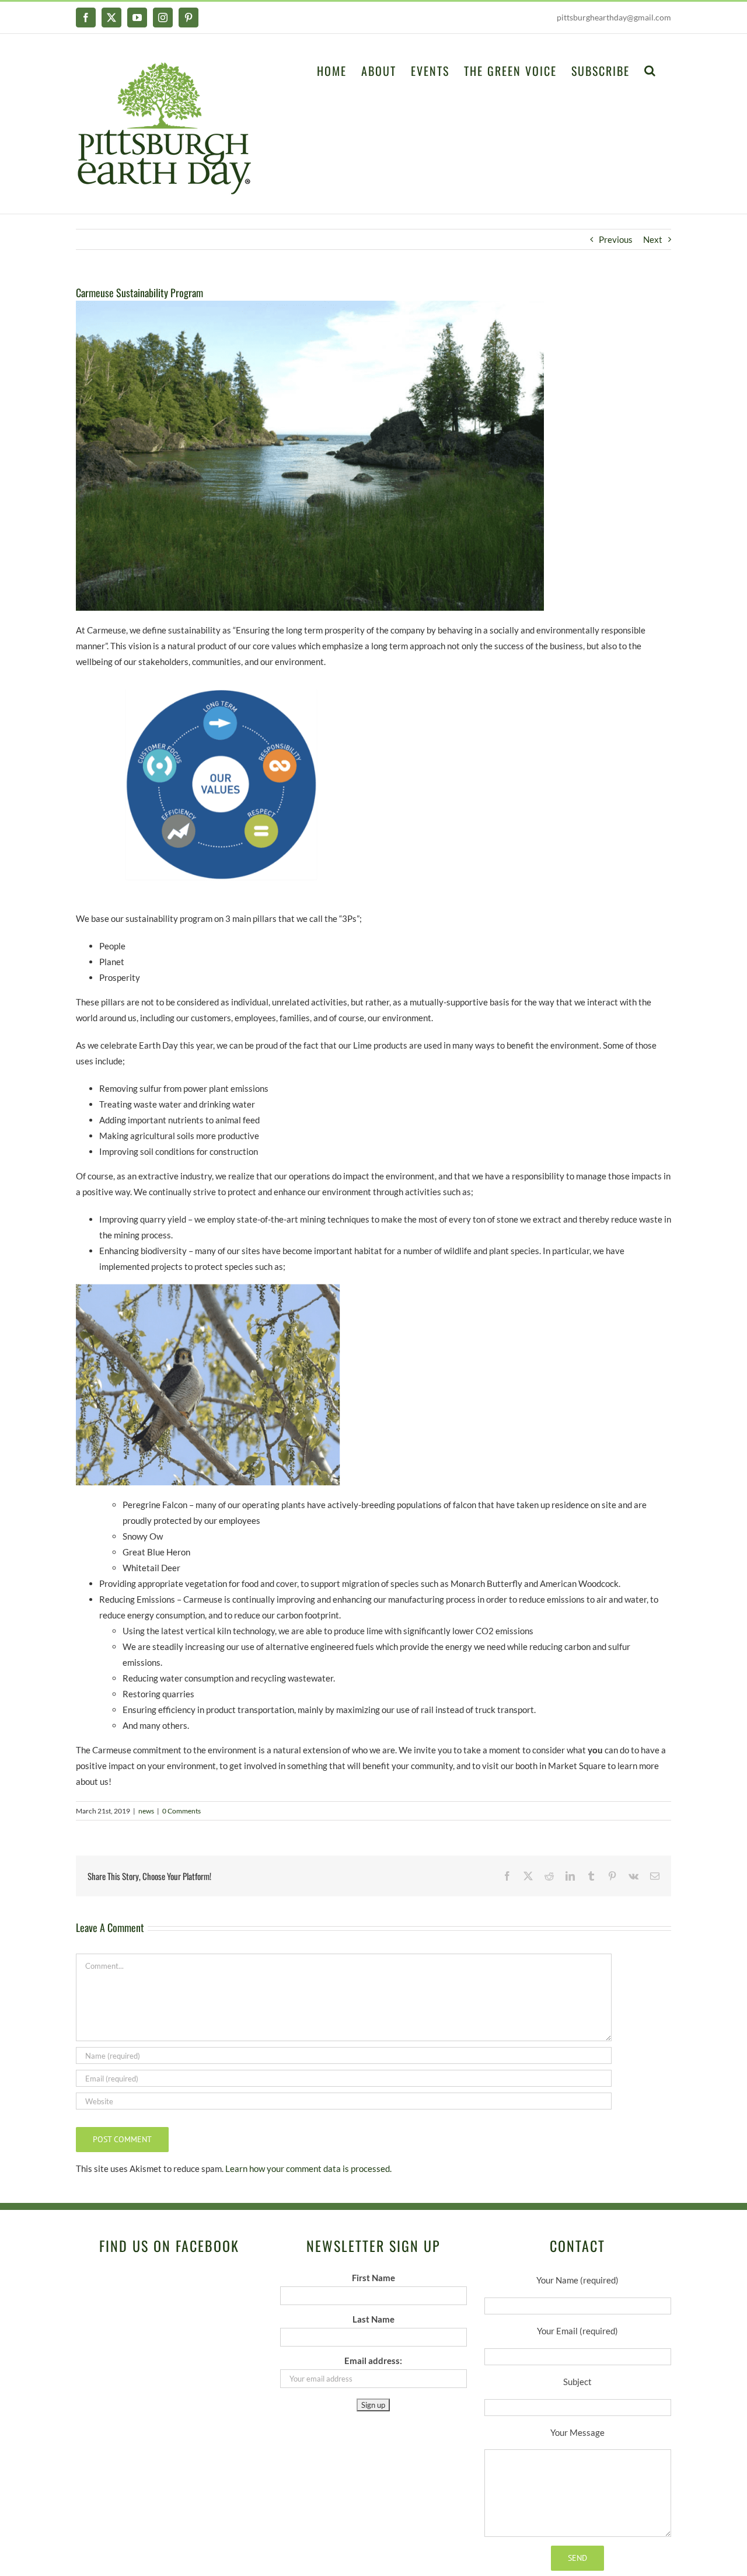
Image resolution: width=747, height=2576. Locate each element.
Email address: (373, 2361)
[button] (650, 69)
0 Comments (181, 1811)
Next (653, 239)
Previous (616, 239)
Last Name (373, 2319)
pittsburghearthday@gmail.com (614, 17)
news (146, 1811)
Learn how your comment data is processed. (308, 2168)
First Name (373, 2278)
